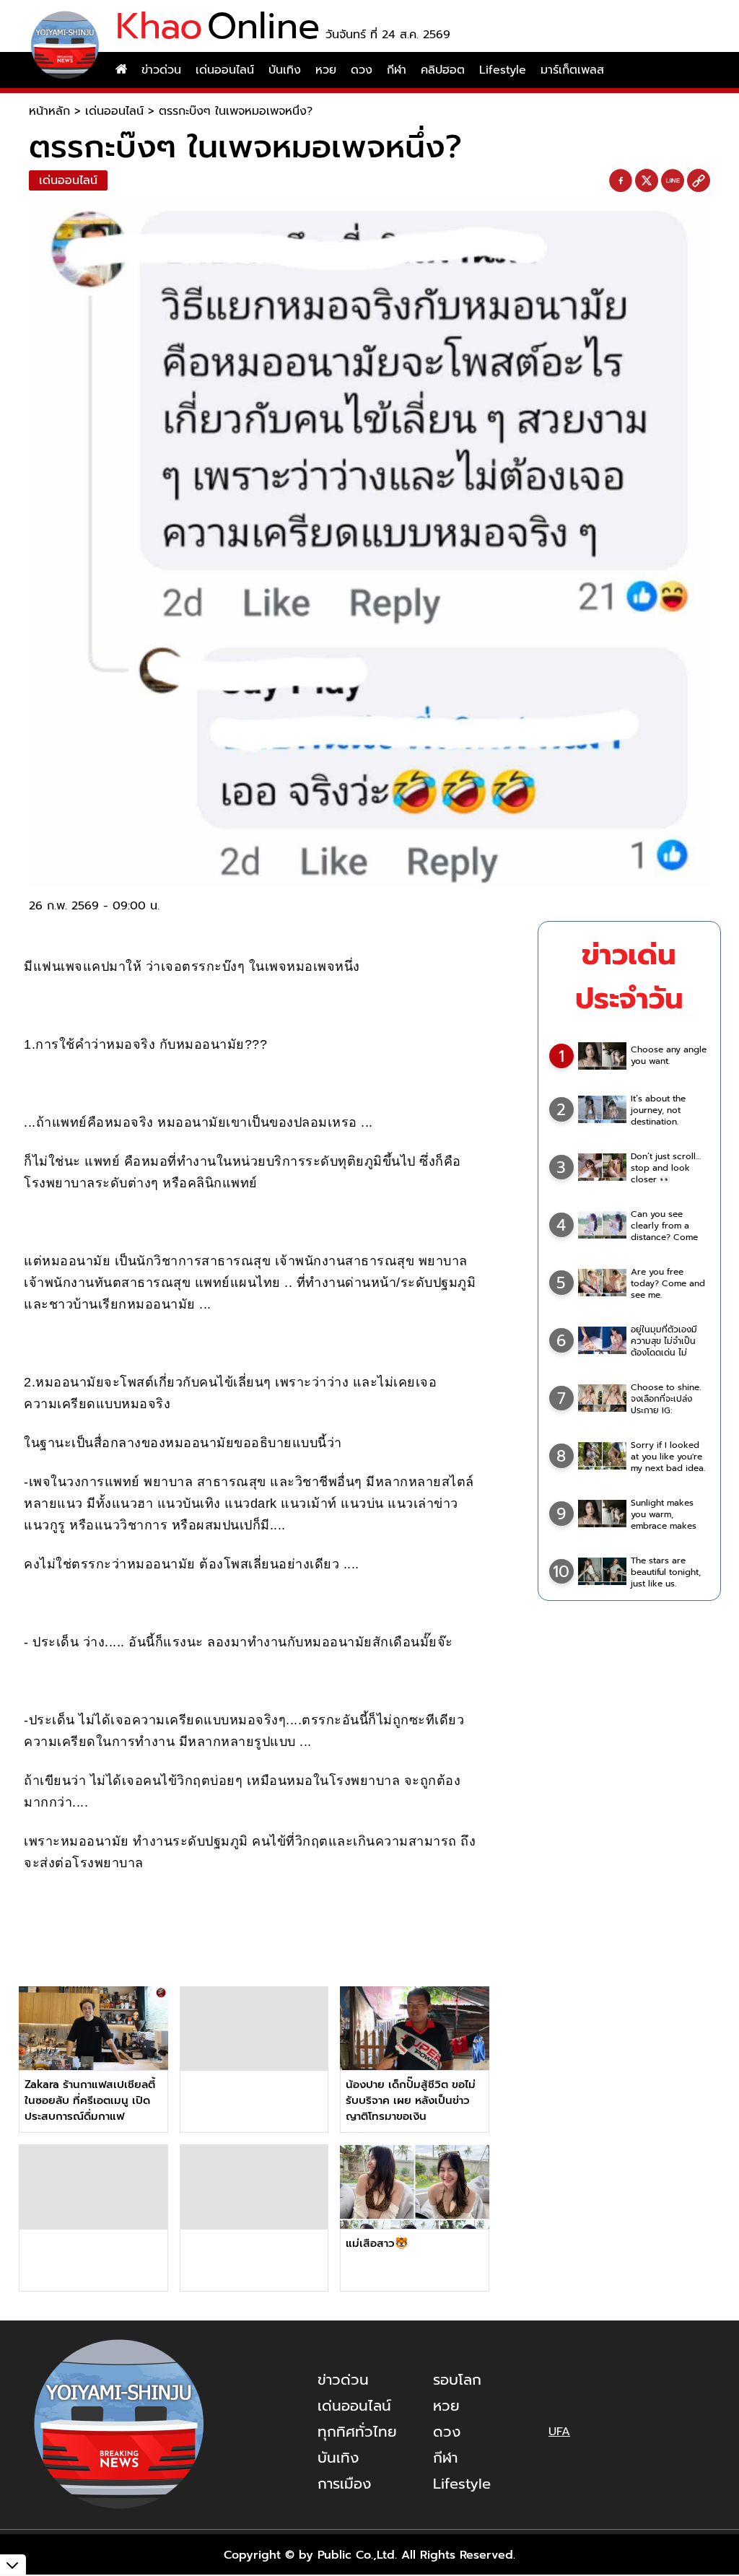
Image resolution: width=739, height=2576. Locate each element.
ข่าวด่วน (161, 70)
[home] (121, 70)
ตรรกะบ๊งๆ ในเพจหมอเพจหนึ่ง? (236, 111)
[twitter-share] (647, 180)
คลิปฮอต (443, 70)
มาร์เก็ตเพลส (572, 70)
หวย (326, 70)
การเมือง (344, 2484)
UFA (559, 2432)
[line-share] (673, 181)
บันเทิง (285, 70)
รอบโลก (457, 2380)
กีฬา (397, 70)
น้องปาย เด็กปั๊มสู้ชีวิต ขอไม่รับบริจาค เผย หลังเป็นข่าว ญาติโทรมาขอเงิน (411, 2100)
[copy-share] (699, 181)
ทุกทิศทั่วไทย (357, 2432)
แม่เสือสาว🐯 (377, 2243)
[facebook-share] (621, 181)
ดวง (362, 70)
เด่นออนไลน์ (225, 70)
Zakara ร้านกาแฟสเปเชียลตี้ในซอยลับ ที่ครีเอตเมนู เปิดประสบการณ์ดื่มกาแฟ (90, 2100)
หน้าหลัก (49, 111)
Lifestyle (503, 70)
